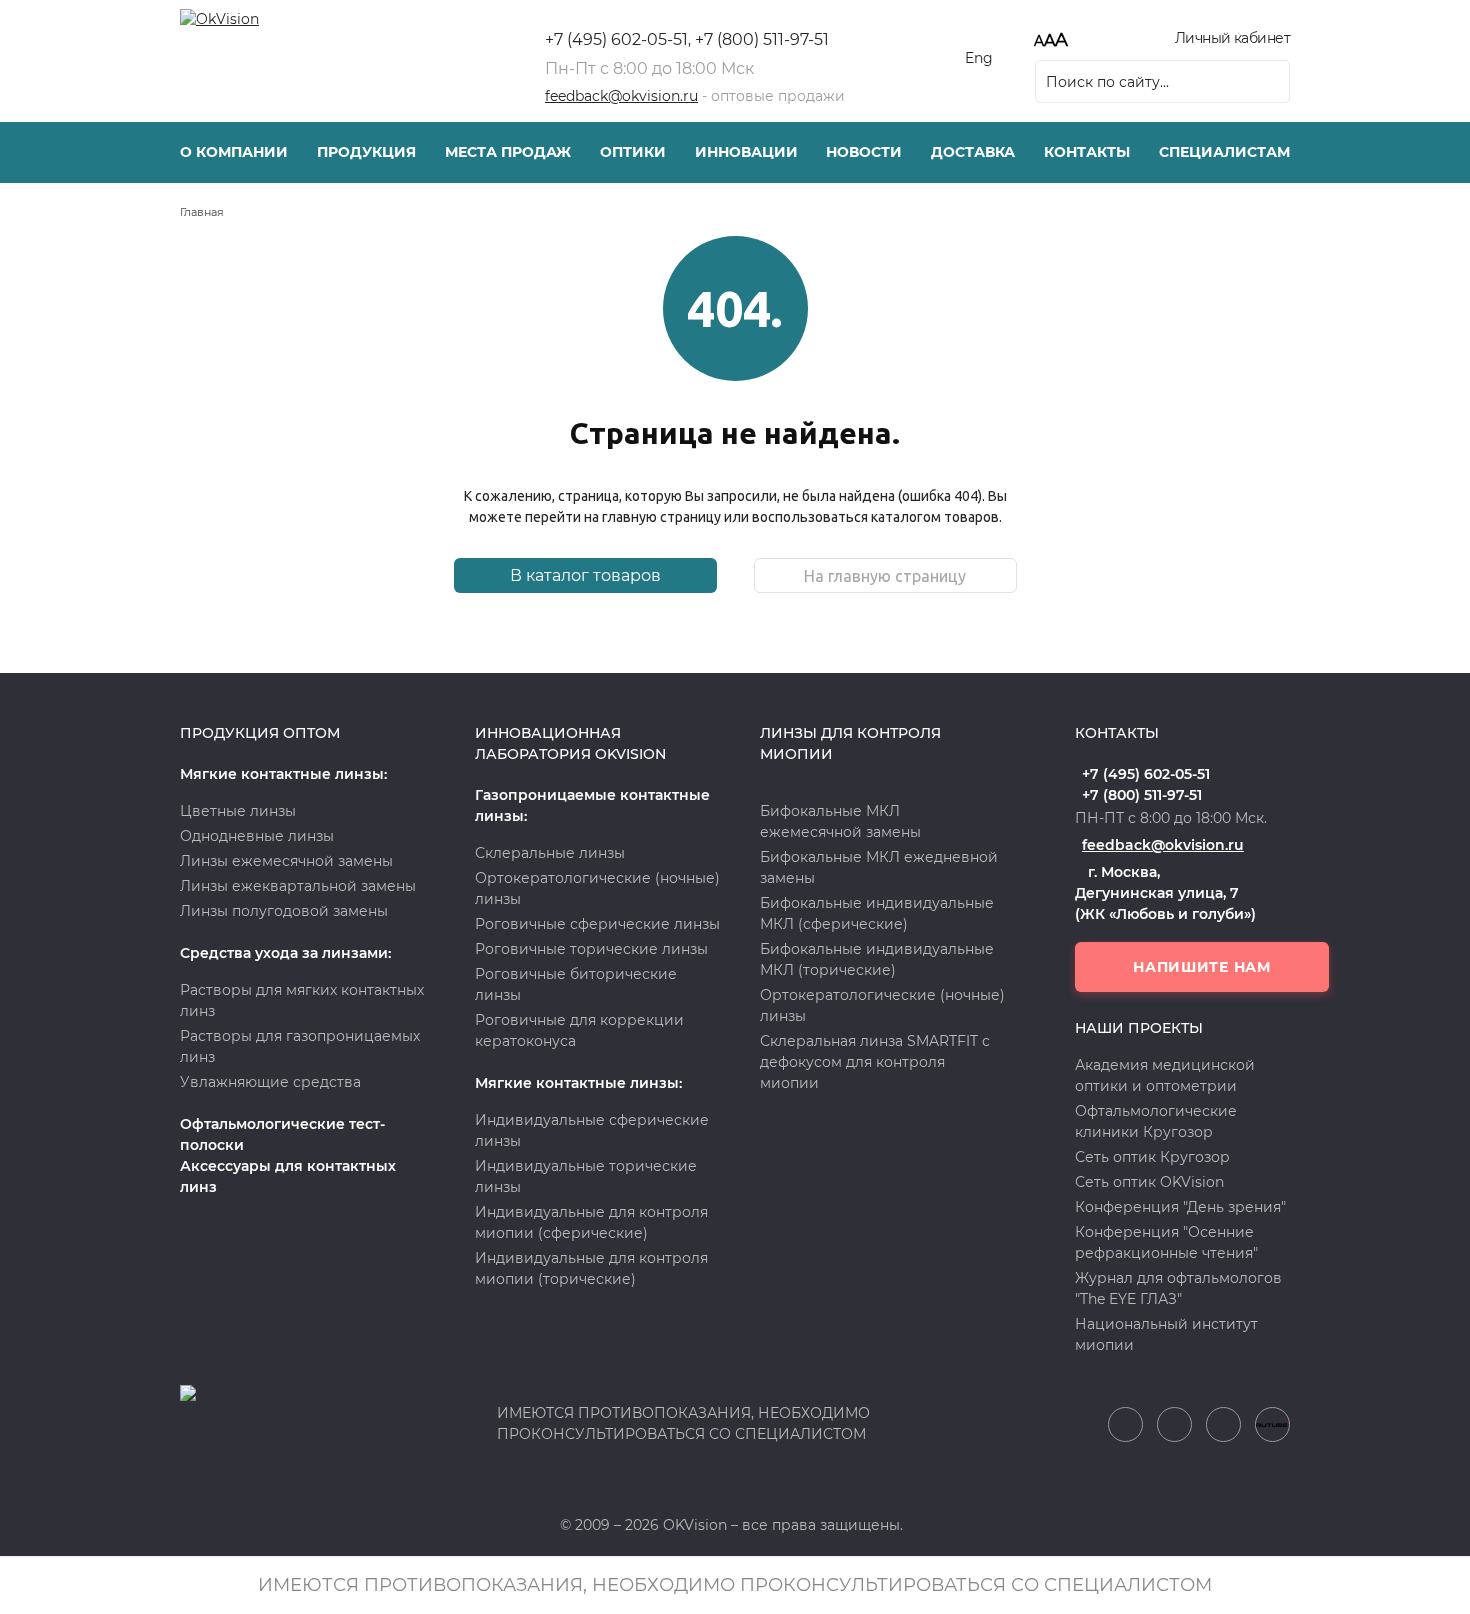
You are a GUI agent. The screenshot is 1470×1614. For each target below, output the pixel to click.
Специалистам (1224, 152)
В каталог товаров (585, 575)
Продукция (366, 152)
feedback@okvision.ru (621, 96)
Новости (864, 152)
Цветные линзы (238, 811)
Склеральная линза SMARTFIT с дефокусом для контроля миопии (875, 1062)
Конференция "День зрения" (1180, 1207)
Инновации (746, 152)
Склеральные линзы (550, 853)
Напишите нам (1201, 967)
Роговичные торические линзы (591, 949)
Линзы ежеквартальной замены (298, 886)
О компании (234, 152)
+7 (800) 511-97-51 (762, 39)
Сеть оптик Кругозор (1152, 1157)
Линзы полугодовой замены (284, 911)
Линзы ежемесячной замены (286, 861)
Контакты (1087, 152)
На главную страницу (885, 576)
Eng (979, 58)
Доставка (973, 152)
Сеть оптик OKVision (1149, 1182)
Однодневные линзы (257, 836)
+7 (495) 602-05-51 (616, 39)
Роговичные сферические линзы (597, 924)
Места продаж (508, 152)
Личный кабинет (1232, 38)
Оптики (633, 152)
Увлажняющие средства (270, 1082)
